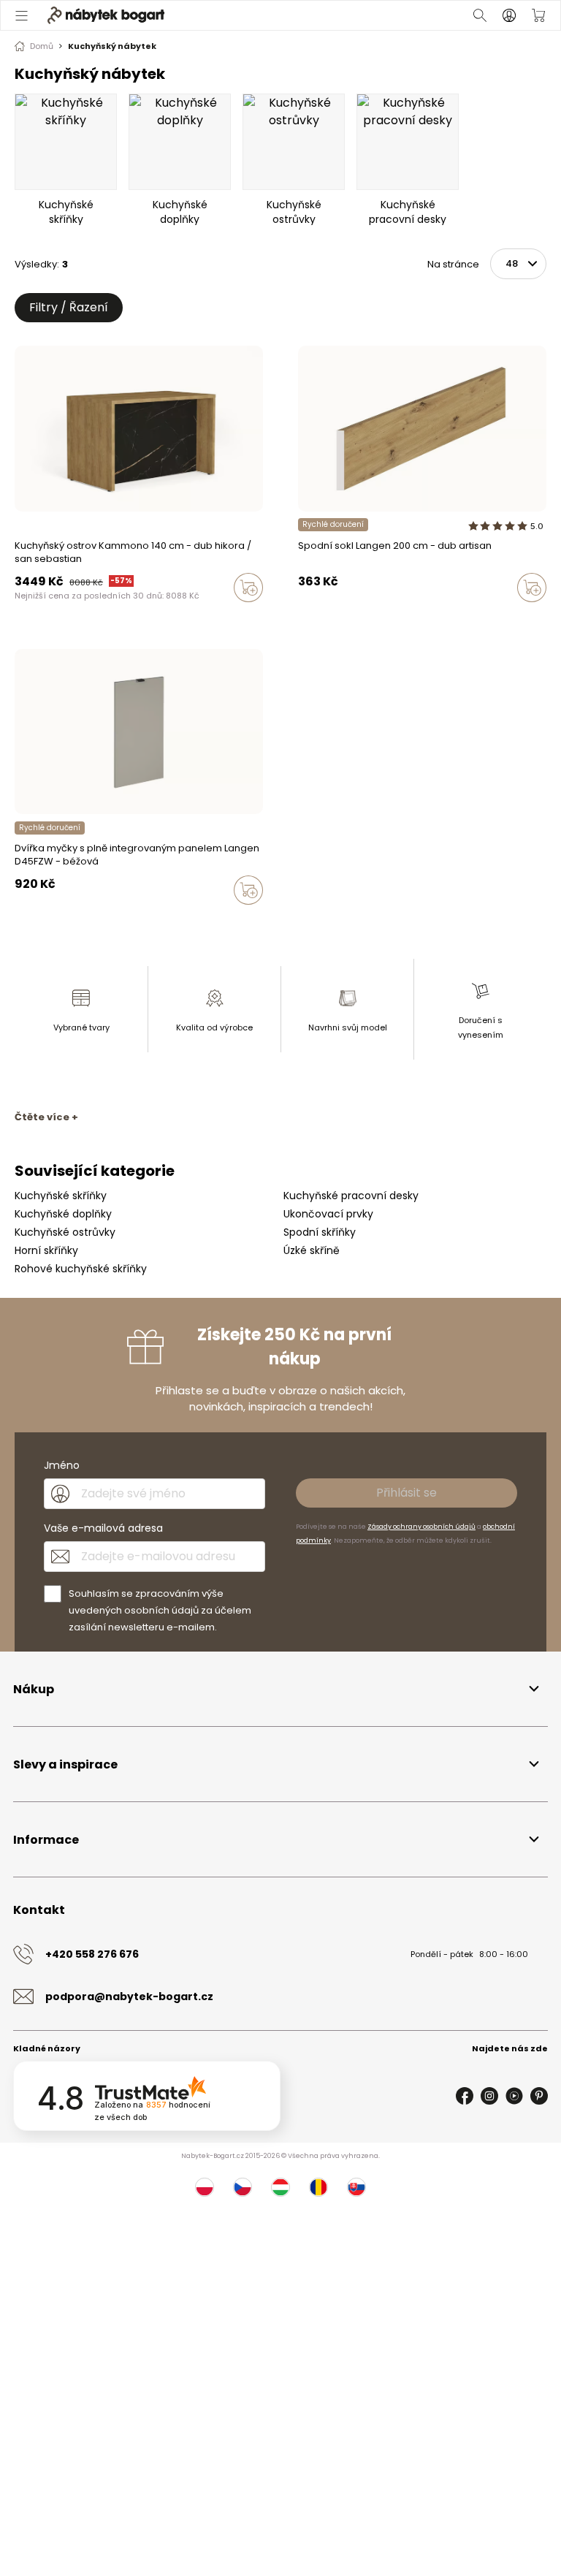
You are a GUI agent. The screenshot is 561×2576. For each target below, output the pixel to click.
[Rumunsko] (318, 2187)
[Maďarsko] (280, 2187)
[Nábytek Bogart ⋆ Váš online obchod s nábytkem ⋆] (106, 15)
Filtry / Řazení (69, 307)
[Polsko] (205, 2187)
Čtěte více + (46, 1117)
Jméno (62, 1465)
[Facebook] (465, 2096)
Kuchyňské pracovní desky (351, 1196)
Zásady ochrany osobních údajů (421, 1527)
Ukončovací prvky (328, 1214)
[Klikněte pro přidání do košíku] (248, 588)
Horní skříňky (46, 1250)
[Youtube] (514, 2096)
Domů (42, 46)
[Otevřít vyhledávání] (480, 15)
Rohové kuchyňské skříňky (81, 1269)
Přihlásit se (407, 1493)
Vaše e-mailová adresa (103, 1528)
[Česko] (243, 2187)
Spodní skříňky (320, 1232)
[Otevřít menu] (23, 15)
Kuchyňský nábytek (112, 46)
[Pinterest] (539, 2096)
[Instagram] (489, 2096)
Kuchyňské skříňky (61, 1196)
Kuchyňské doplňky (63, 1214)
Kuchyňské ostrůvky (65, 1232)
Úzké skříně (312, 1250)
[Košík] (538, 15)
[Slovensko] (356, 2187)
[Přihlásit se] (509, 15)
